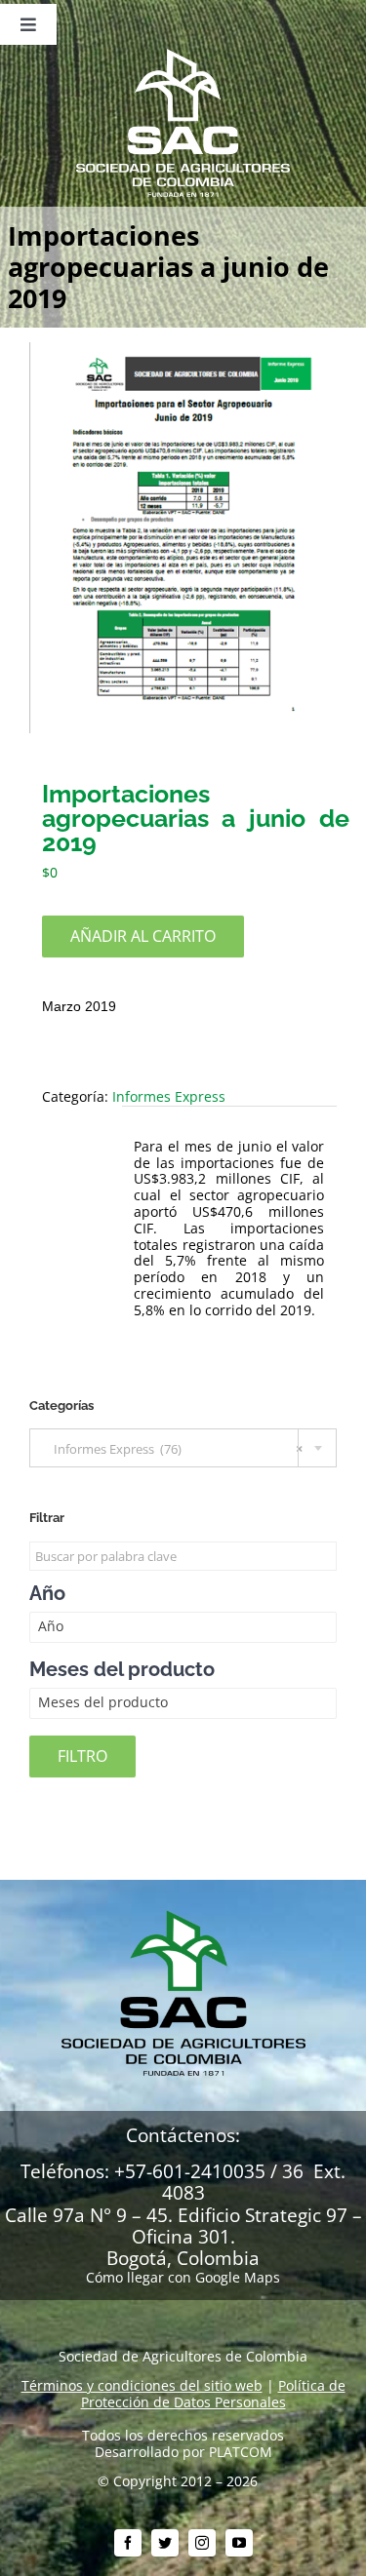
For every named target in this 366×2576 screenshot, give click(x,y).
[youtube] (239, 2543)
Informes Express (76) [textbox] (174, 1449)
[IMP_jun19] (183, 538)
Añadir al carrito (143, 936)
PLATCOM (241, 2452)
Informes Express (169, 1096)
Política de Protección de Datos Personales (213, 2394)
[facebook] (128, 2543)
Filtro (82, 1756)
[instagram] (202, 2543)
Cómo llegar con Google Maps (183, 2277)
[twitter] (165, 2543)
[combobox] (183, 1448)
